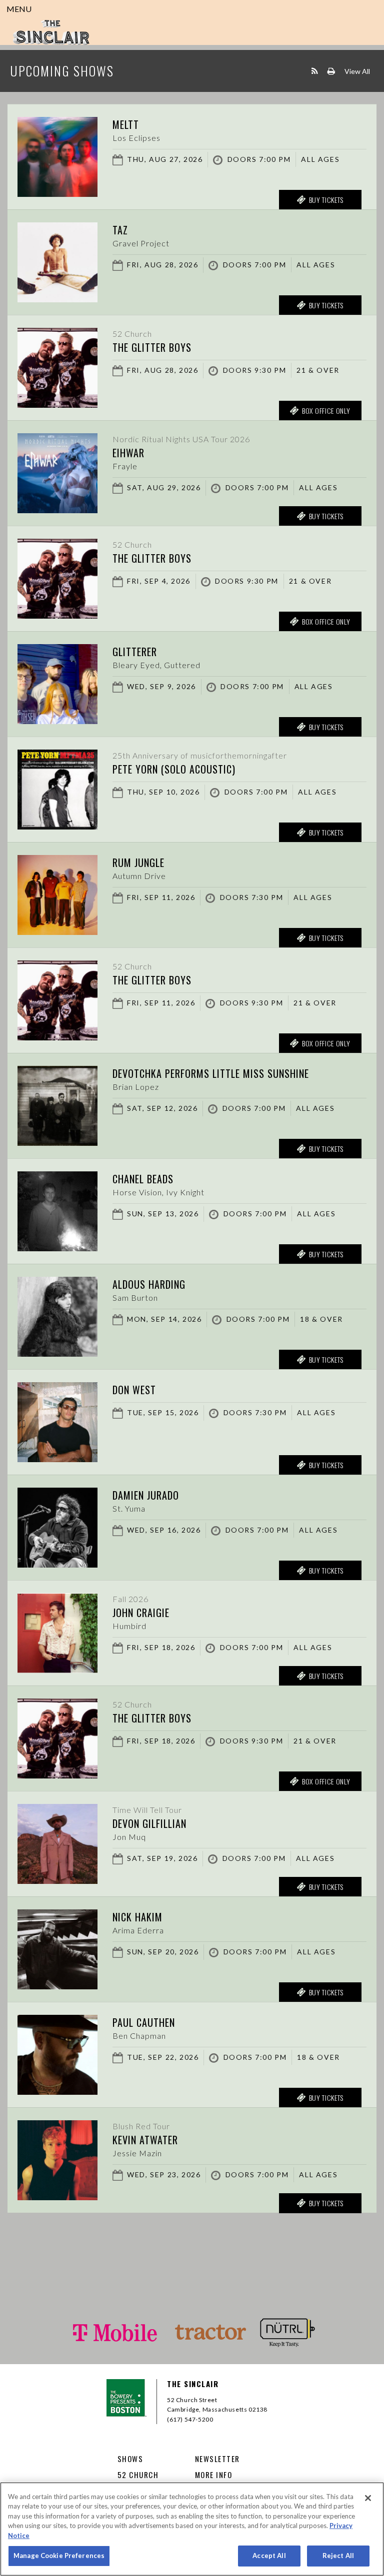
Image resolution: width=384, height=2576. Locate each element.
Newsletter (217, 2459)
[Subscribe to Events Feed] (315, 71)
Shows (130, 2459)
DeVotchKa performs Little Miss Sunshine (211, 1073)
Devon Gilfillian (149, 1823)
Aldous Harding (149, 1284)
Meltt (126, 124)
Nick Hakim (137, 1917)
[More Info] (57, 194)
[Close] (368, 2498)
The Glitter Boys (152, 347)
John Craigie (141, 1613)
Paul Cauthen (144, 2022)
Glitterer (135, 652)
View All (357, 71)
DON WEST (134, 1390)
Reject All (338, 2556)
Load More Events (192, 2232)
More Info (214, 2475)
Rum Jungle (138, 862)
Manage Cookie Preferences (59, 2556)
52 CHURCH (138, 2475)
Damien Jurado (146, 1495)
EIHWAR (128, 453)
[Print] (331, 71)
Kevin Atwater (145, 2140)
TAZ (120, 230)
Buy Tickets (326, 200)
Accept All (269, 2556)
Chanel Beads (143, 1179)
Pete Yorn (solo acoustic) (174, 769)
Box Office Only (326, 411)
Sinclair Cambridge (51, 32)
